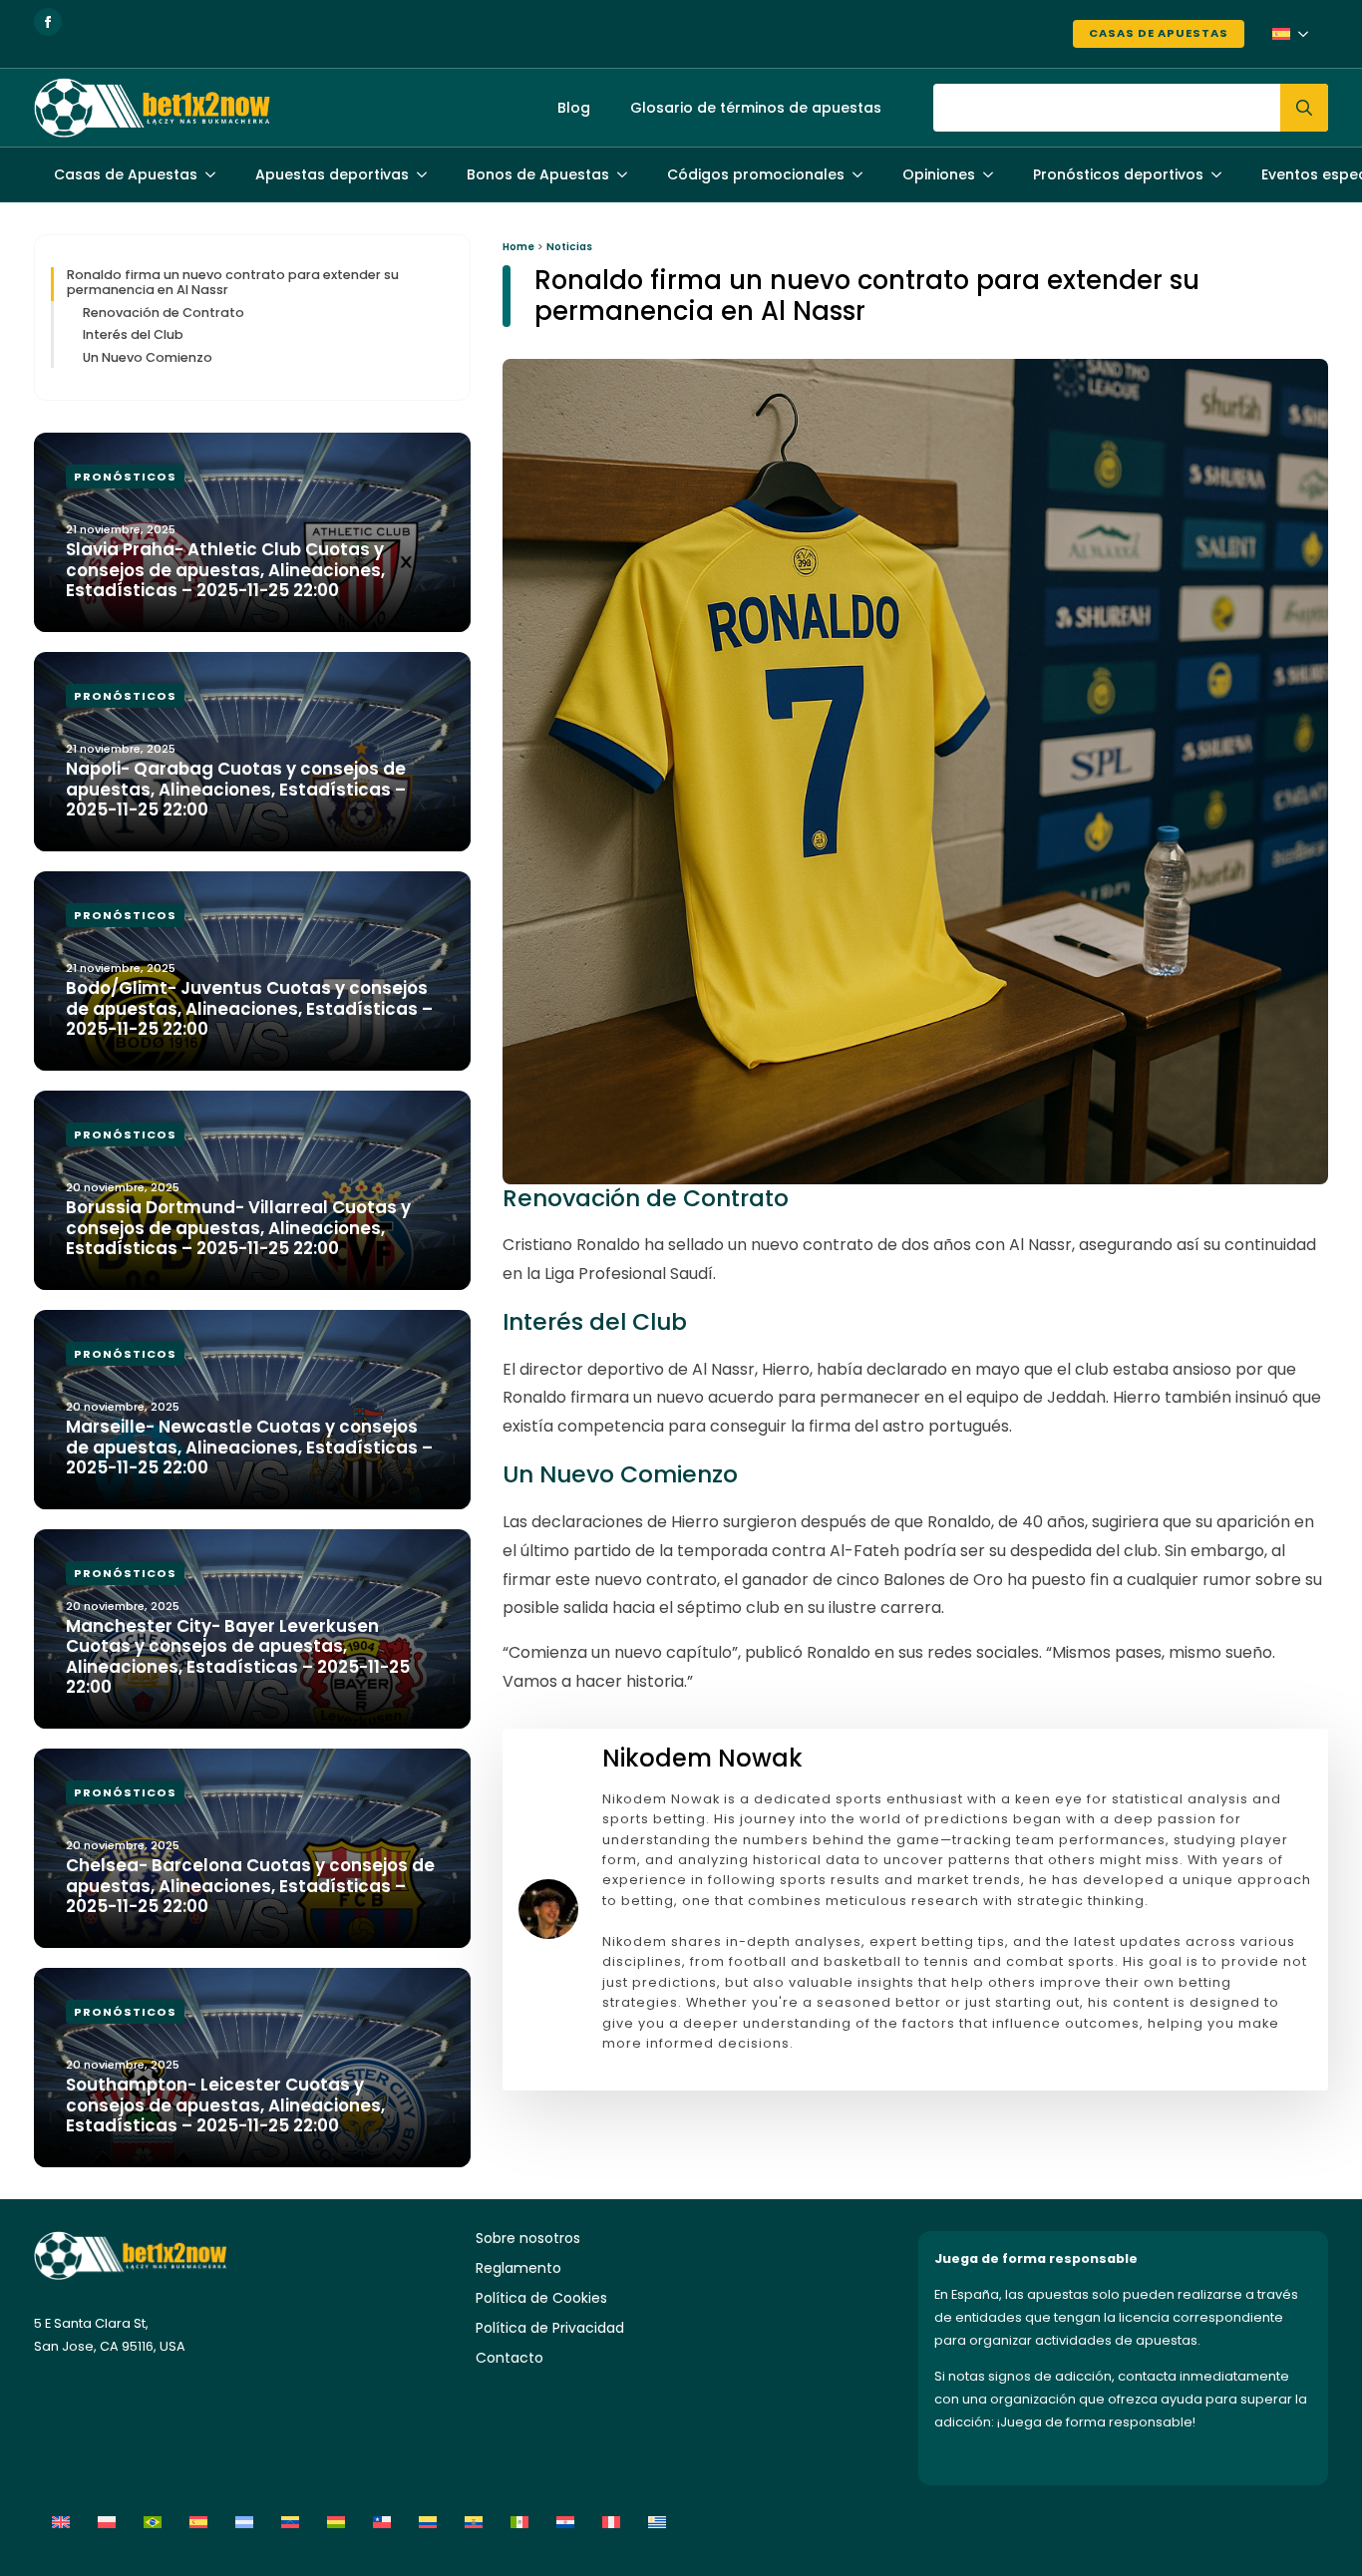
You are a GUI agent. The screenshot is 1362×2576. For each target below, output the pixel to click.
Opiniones (939, 174)
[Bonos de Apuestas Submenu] (628, 174)
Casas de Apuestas (1159, 33)
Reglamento (518, 2268)
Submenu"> (1309, 34)
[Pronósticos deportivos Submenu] (1222, 174)
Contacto (510, 2358)
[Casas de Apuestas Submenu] (216, 174)
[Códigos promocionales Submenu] (863, 174)
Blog (574, 108)
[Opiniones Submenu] (994, 174)
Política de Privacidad (550, 2328)
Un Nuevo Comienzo (148, 357)
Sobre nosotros (528, 2238)
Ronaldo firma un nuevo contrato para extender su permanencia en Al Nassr (233, 283)
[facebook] (48, 22)
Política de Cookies (541, 2298)
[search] (1304, 108)
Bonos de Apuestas (538, 174)
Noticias (569, 247)
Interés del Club (133, 334)
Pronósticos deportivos (1118, 174)
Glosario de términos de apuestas (756, 108)
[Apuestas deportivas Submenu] (428, 174)
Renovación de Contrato (164, 313)
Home (518, 247)
